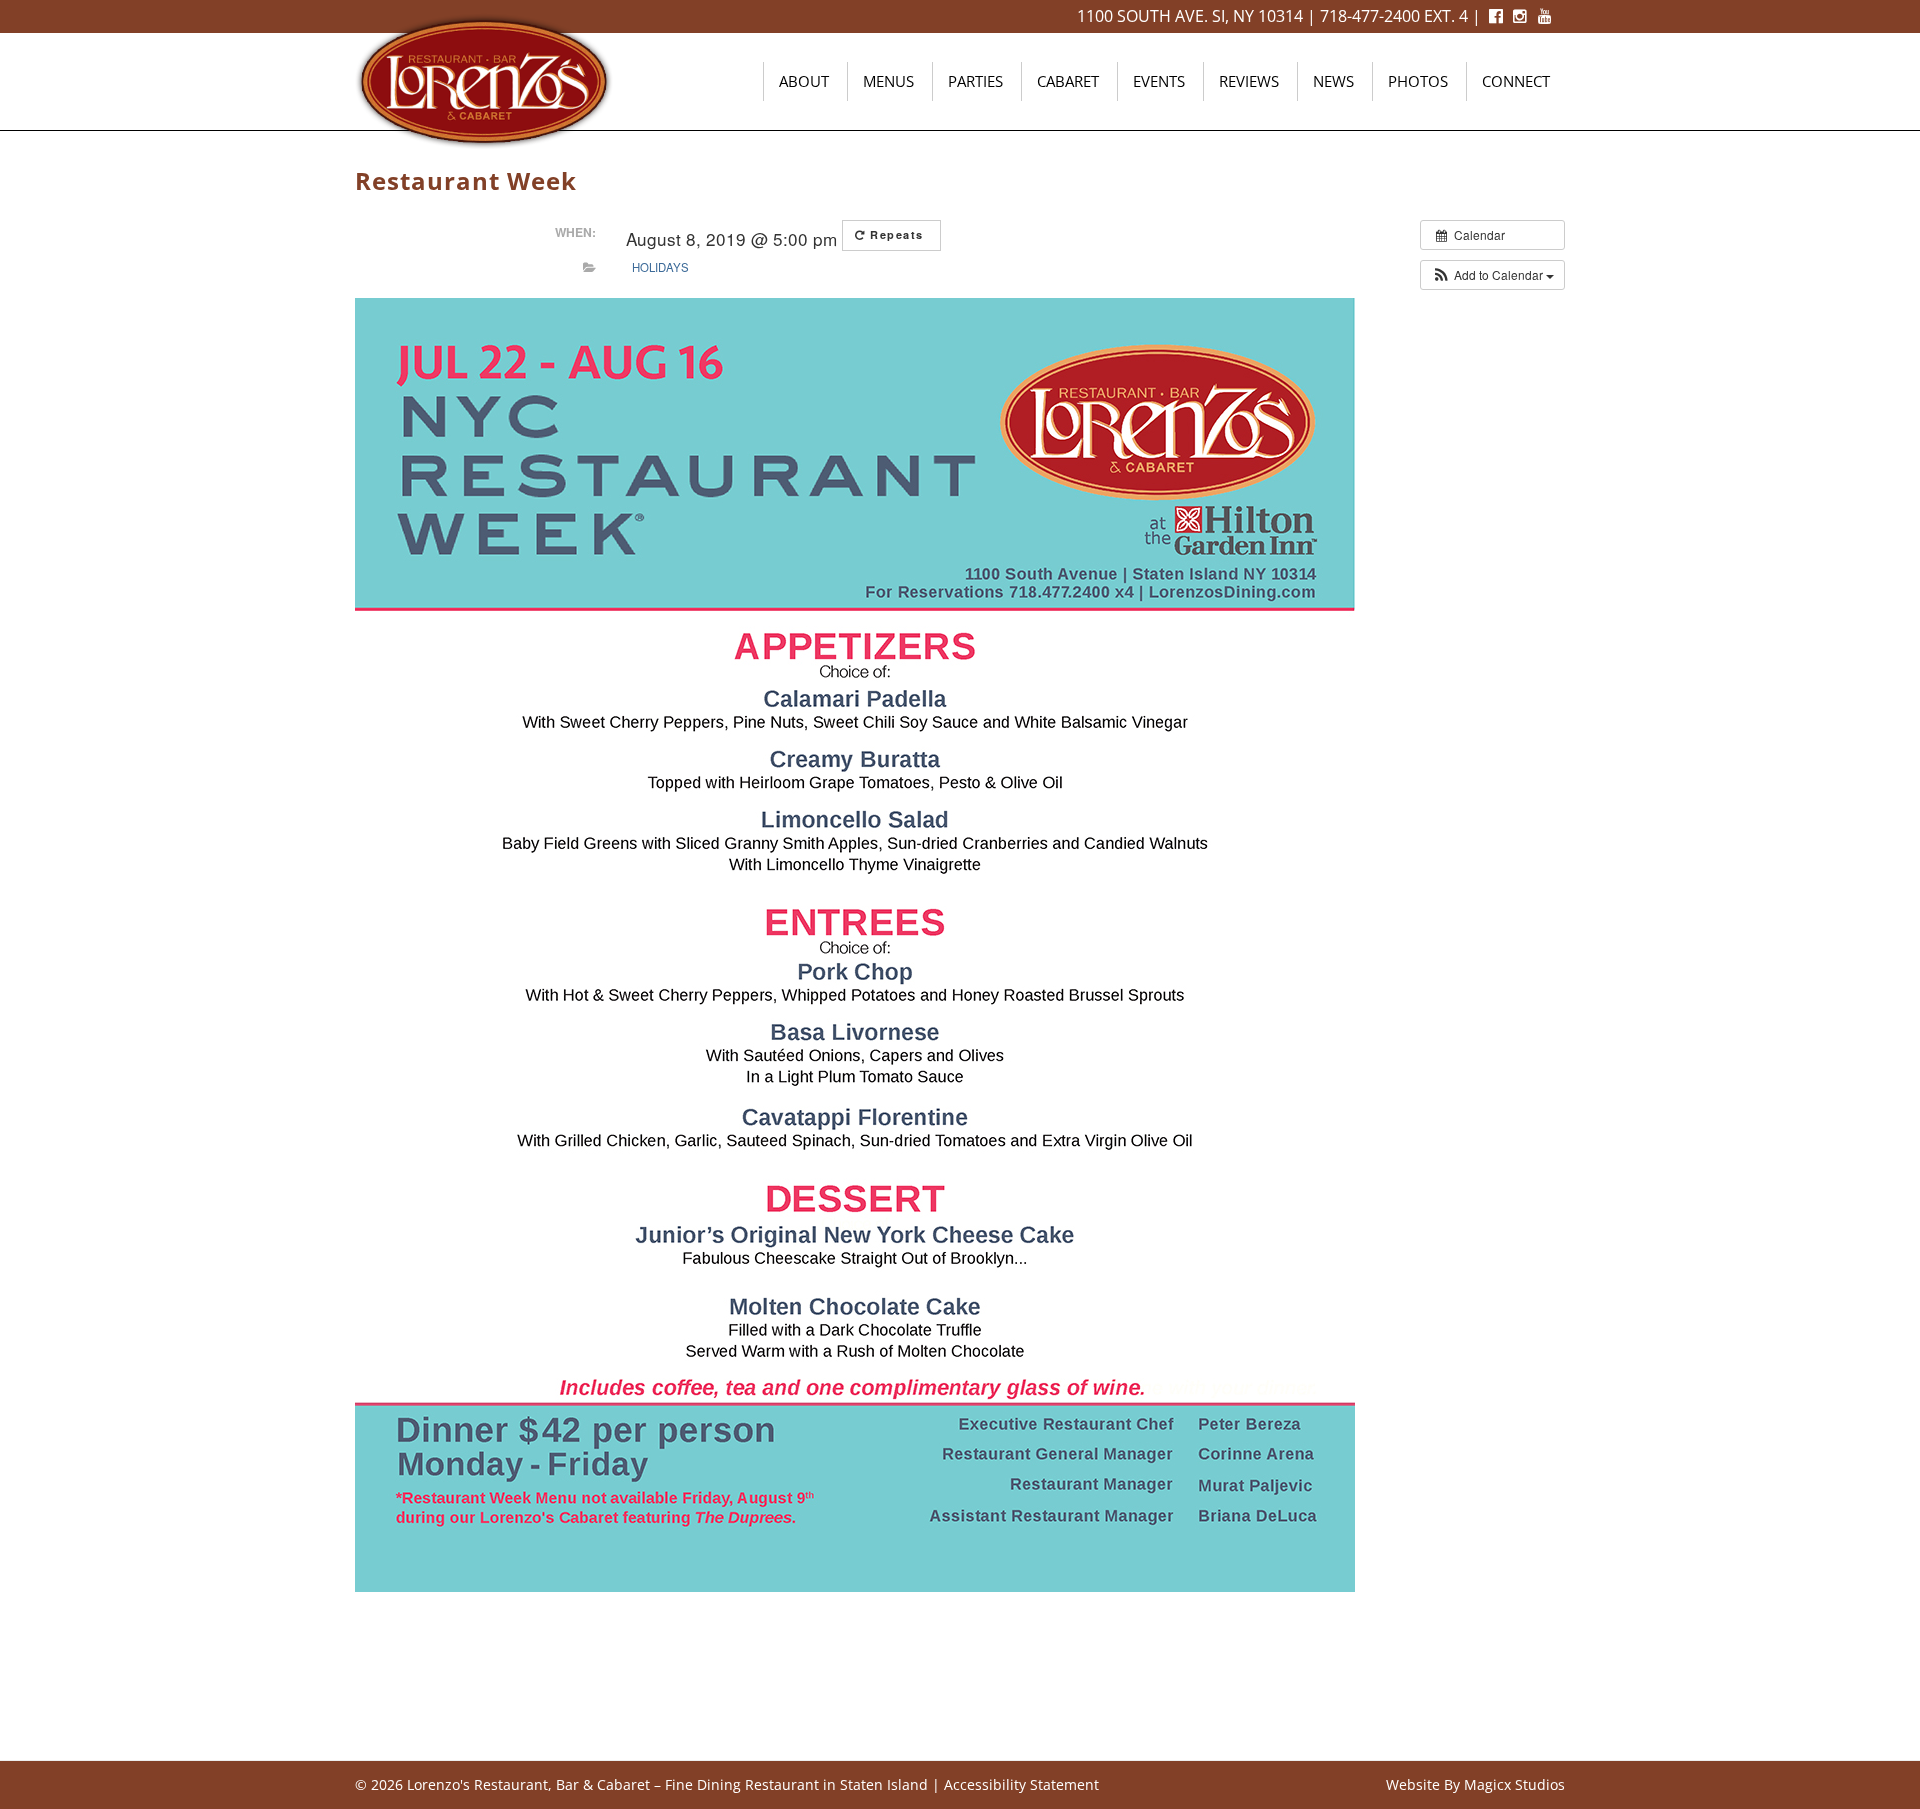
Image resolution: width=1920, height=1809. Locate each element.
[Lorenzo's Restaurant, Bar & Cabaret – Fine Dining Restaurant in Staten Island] (484, 79)
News (1333, 81)
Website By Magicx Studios (1475, 1784)
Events (1159, 81)
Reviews (1249, 81)
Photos (1418, 81)
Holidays (660, 267)
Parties (975, 81)
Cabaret (1068, 81)
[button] (1492, 275)
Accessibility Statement (1021, 1784)
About (804, 81)
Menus (888, 81)
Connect (1516, 81)
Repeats (897, 234)
